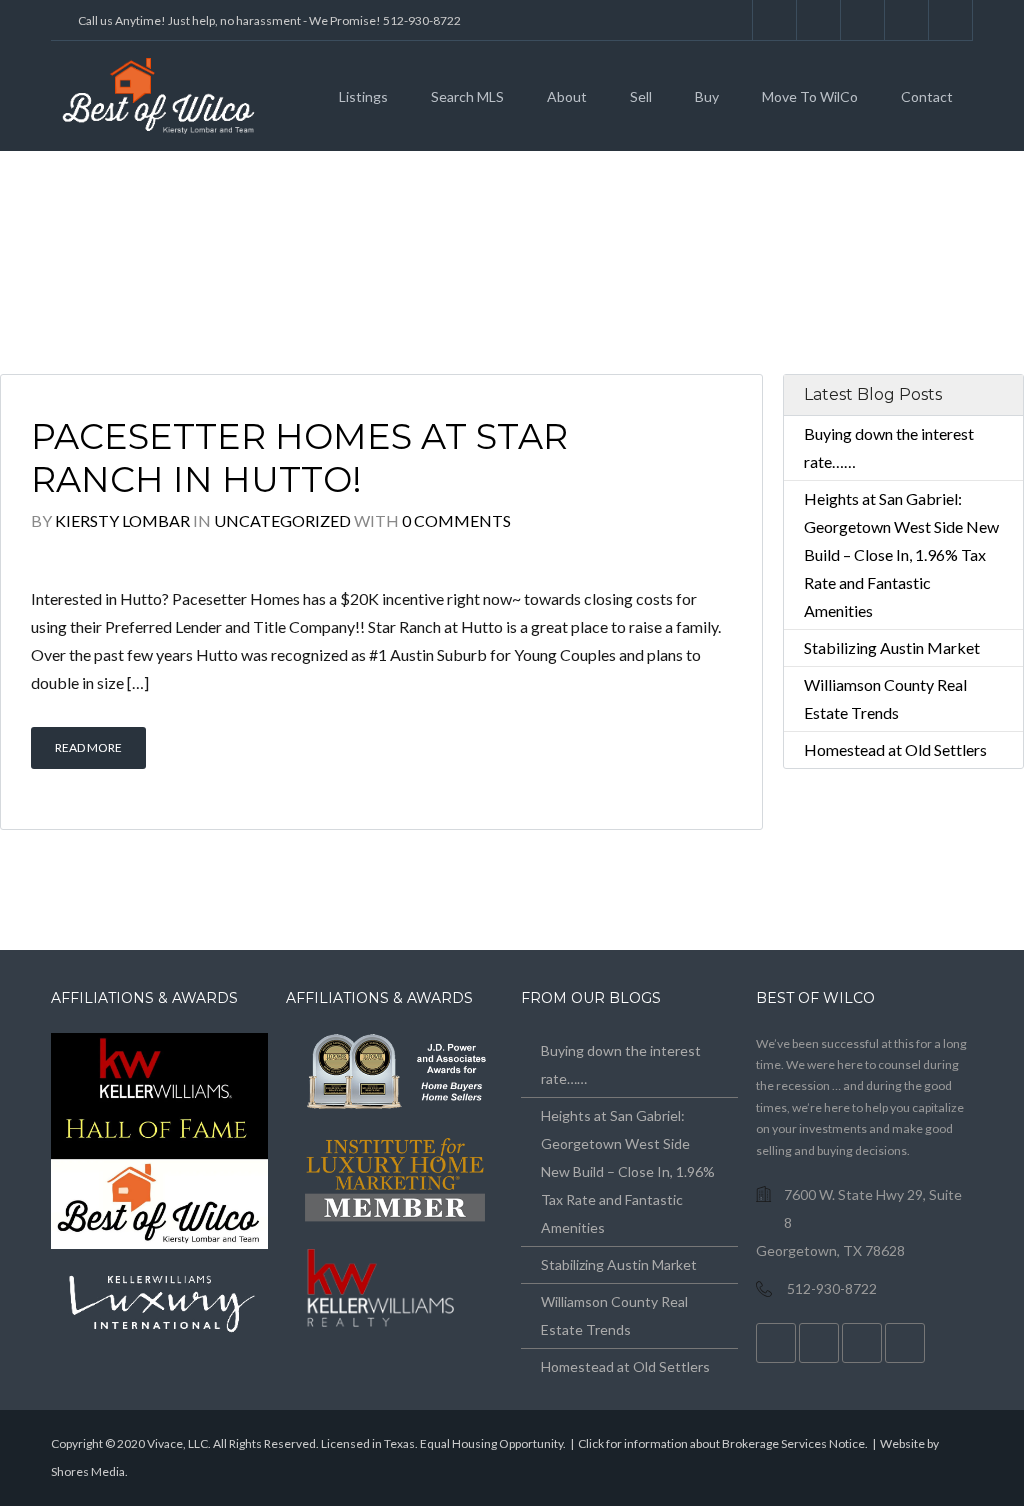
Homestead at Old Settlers (895, 749)
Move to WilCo (810, 96)
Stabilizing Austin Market (892, 647)
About (567, 96)
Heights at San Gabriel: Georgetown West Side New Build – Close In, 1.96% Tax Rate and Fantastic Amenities (901, 554)
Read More (88, 747)
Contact (927, 96)
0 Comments (456, 520)
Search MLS (467, 96)
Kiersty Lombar (122, 520)
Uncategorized (282, 520)
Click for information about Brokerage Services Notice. (723, 1443)
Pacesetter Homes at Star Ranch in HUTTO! (299, 458)
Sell (641, 96)
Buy (707, 96)
